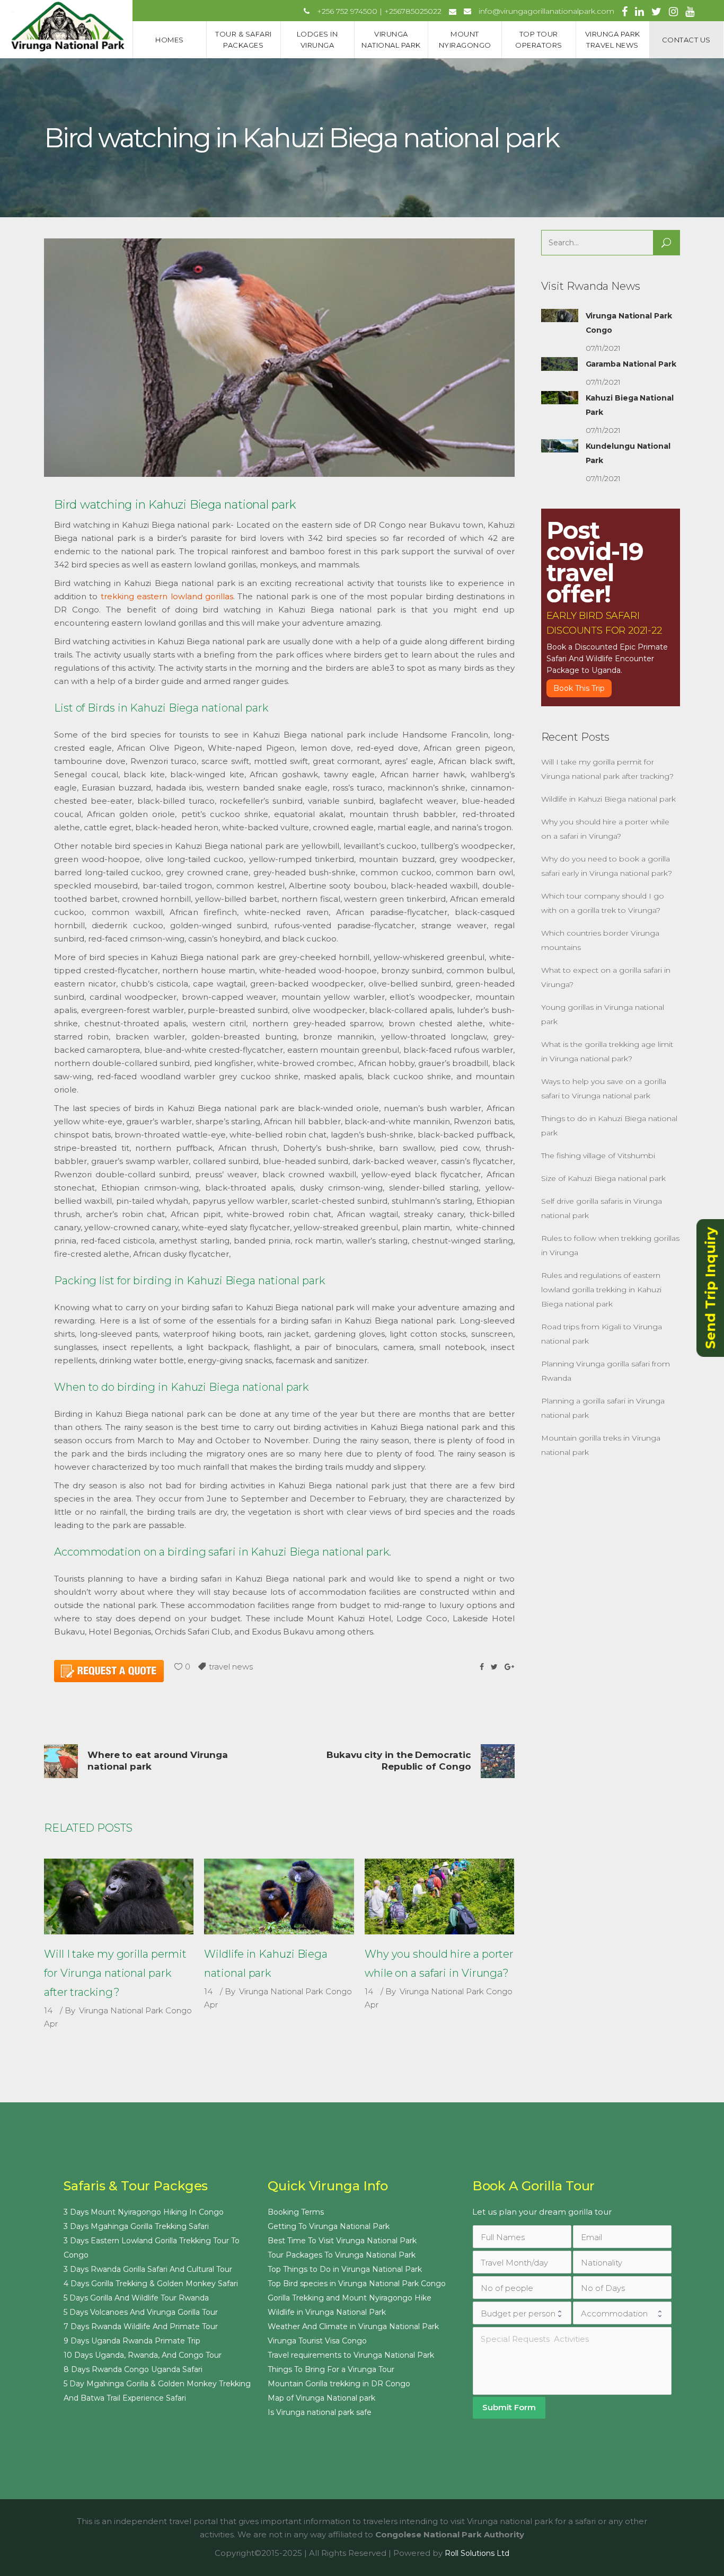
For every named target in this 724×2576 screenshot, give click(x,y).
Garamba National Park (631, 364)
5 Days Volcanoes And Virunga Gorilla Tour (141, 2312)
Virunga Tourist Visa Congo (317, 2341)
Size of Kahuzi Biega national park (603, 1178)
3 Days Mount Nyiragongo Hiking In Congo (144, 2212)
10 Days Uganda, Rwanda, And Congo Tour (143, 2355)
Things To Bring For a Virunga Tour (331, 2369)
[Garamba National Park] (560, 364)
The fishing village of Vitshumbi (598, 1156)
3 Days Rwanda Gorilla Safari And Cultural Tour (148, 2269)
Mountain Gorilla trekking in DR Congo (339, 2384)
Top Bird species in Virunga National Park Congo (357, 2284)
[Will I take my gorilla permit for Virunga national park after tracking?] (119, 1897)
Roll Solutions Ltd (477, 2553)
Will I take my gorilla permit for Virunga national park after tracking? (115, 1973)
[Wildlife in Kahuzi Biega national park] (279, 1897)
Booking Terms (296, 2212)
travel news (231, 1667)
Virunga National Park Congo (135, 2010)
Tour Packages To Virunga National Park (342, 2255)
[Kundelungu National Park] (560, 446)
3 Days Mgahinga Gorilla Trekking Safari (136, 2226)
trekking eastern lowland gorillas (167, 596)
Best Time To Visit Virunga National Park (342, 2241)
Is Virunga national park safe (320, 2412)
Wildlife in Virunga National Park (327, 2312)
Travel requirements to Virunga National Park (351, 2355)
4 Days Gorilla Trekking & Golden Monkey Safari (151, 2284)
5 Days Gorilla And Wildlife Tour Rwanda (136, 2298)
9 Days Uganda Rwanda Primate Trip (132, 2341)
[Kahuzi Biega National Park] (560, 398)
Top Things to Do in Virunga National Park (345, 2269)
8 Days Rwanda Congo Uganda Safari (133, 2369)
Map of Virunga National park (321, 2398)
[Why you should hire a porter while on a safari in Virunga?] (439, 1897)
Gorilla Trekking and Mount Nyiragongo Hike (350, 2298)
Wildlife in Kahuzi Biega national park (608, 799)
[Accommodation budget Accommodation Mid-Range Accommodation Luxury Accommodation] (622, 2313)
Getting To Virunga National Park (329, 2226)
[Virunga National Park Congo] (560, 316)
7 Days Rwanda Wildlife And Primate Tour (141, 2326)
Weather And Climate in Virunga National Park (353, 2326)
